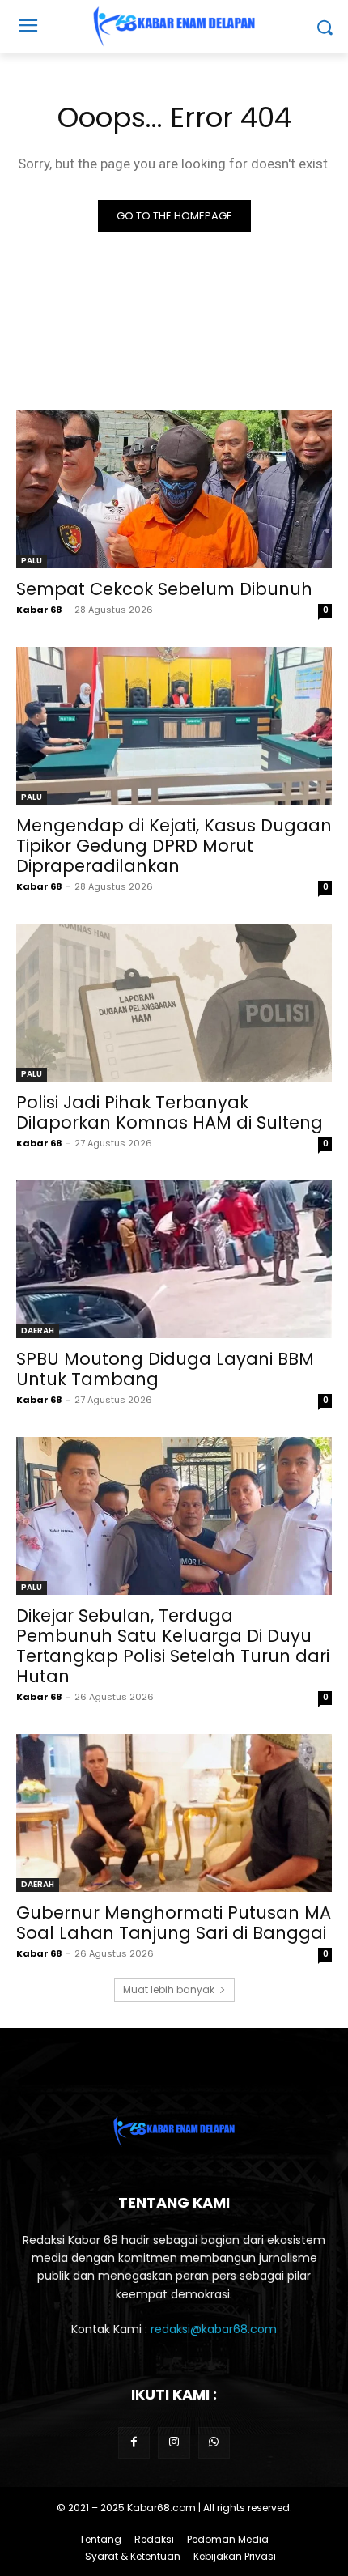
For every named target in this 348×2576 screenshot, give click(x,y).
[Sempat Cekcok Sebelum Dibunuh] (174, 489)
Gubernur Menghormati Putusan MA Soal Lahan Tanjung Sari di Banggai (174, 1923)
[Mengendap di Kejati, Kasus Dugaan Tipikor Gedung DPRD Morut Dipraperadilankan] (174, 726)
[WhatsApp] (214, 2443)
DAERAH (38, 1331)
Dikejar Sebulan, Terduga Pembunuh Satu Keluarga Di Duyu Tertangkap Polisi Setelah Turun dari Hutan (173, 1646)
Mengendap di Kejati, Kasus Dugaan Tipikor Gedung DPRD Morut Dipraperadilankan (174, 846)
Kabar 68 (39, 610)
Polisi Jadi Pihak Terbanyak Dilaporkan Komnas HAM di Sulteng (170, 1112)
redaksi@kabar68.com (214, 2329)
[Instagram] (174, 2443)
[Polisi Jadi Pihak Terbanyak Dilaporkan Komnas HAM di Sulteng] (174, 1003)
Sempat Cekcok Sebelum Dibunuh (164, 589)
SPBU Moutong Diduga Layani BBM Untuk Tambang (165, 1369)
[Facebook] (134, 2443)
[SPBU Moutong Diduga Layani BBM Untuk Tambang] (174, 1259)
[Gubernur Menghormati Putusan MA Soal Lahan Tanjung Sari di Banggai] (174, 1813)
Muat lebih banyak (169, 1989)
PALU (32, 561)
